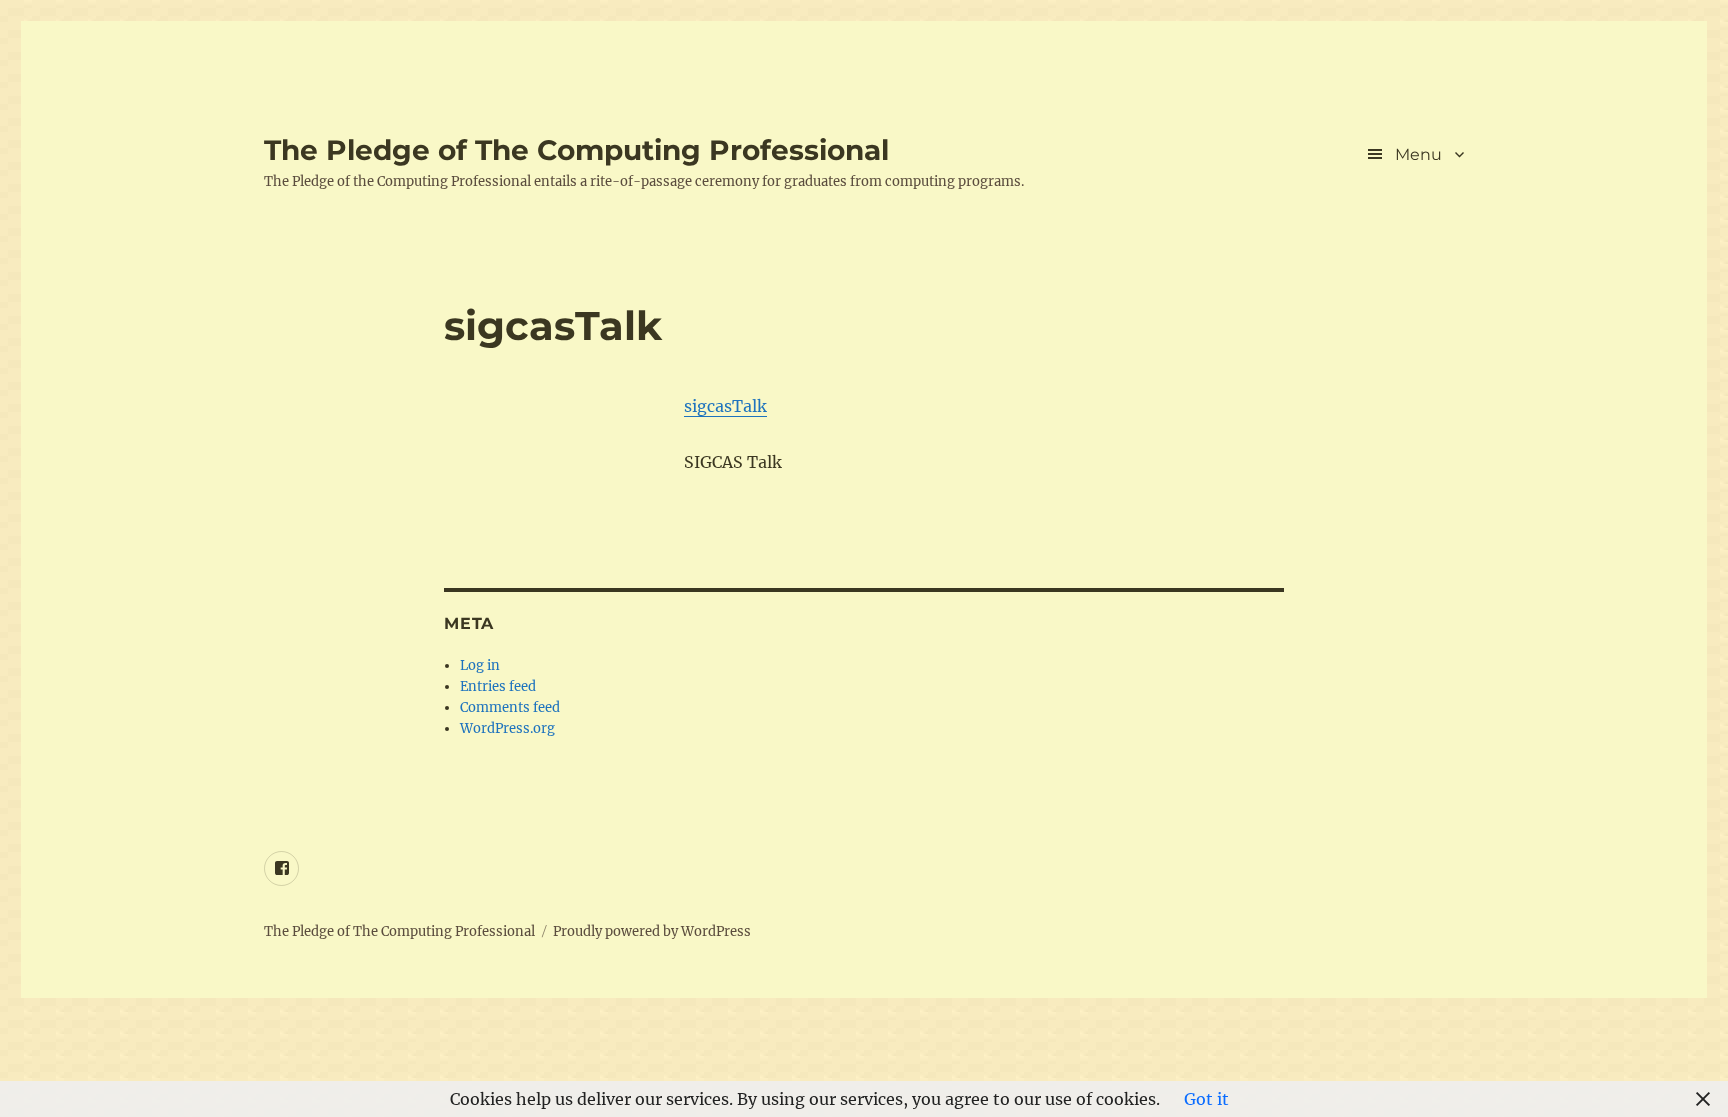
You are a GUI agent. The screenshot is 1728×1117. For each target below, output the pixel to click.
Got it (1206, 1099)
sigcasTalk (725, 406)
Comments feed (510, 707)
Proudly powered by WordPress (652, 931)
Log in (480, 665)
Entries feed (498, 686)
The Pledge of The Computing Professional (576, 150)
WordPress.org (507, 728)
